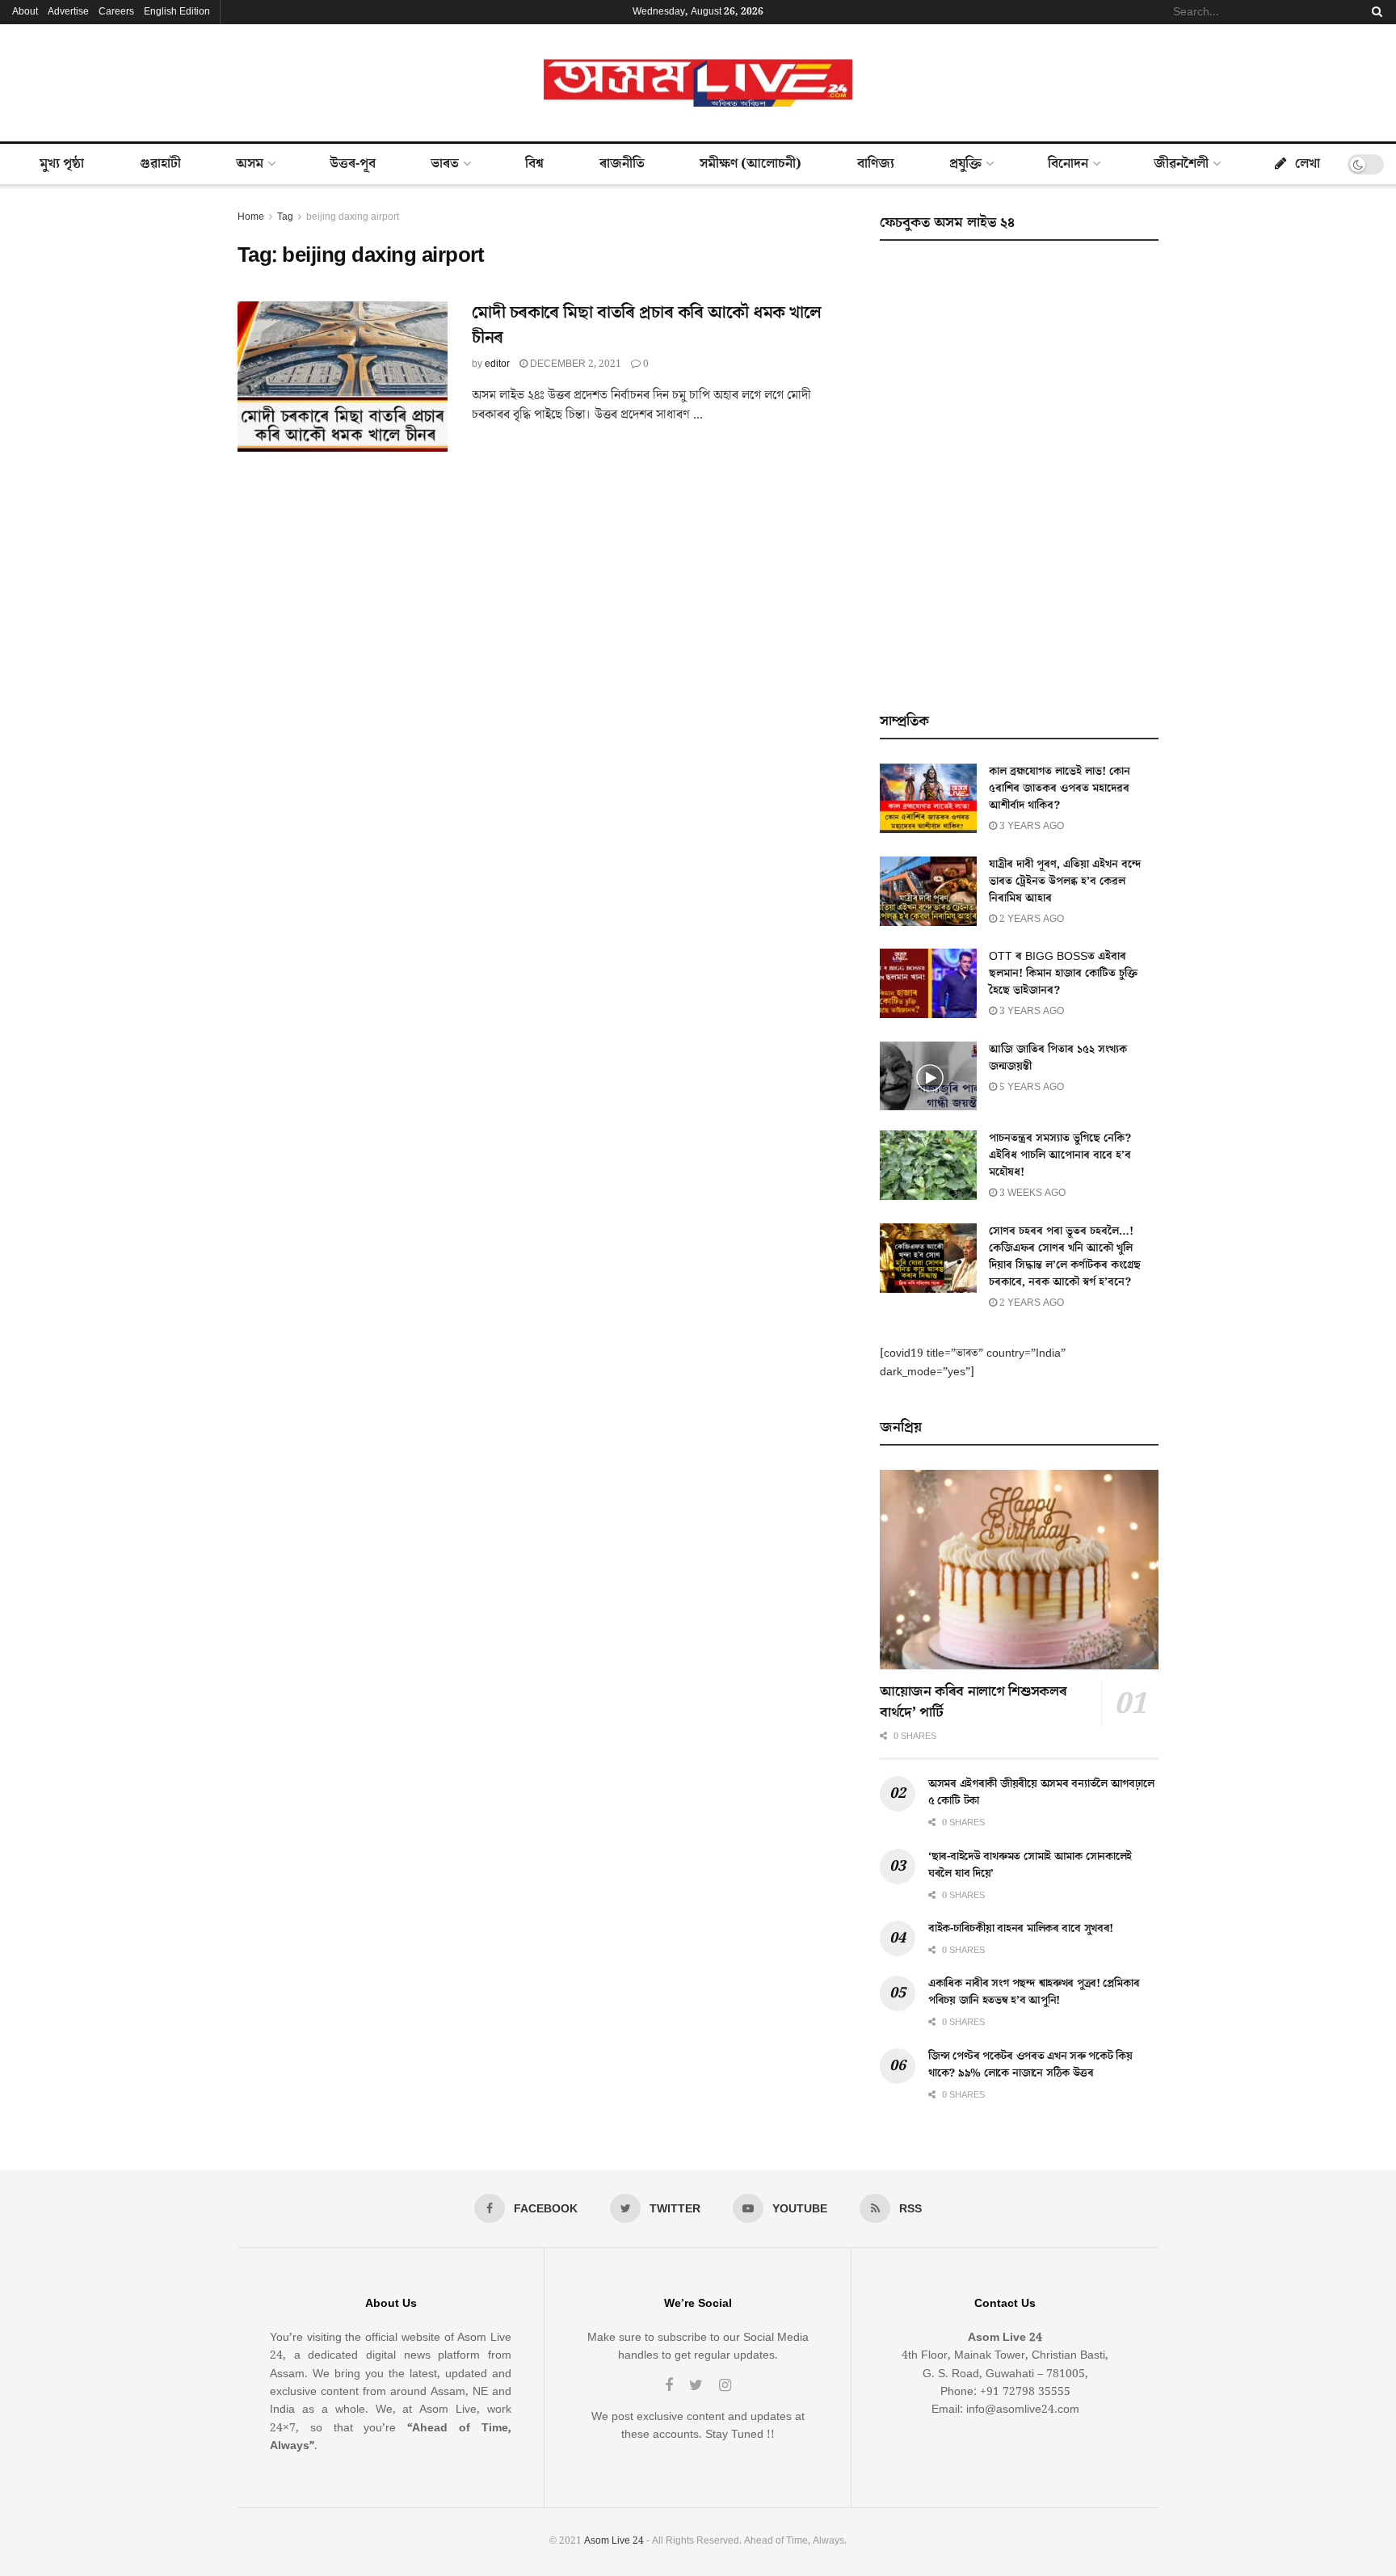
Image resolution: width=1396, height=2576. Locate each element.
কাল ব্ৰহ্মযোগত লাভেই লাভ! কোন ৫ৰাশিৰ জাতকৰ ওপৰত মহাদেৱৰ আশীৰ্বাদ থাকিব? (1060, 789)
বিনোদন (1068, 164)
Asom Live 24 (614, 2541)
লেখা (1308, 164)
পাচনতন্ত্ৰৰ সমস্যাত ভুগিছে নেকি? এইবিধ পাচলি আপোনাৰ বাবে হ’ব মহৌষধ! (1060, 1155)
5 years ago (1030, 1087)
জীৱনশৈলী (1181, 164)
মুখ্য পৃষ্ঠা (62, 164)
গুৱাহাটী (160, 164)
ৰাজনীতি (622, 164)
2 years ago (1030, 919)
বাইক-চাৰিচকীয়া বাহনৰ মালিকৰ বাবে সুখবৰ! (1021, 1929)
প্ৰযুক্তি (965, 164)
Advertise (68, 12)
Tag (285, 217)
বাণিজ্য (876, 164)
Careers (116, 12)
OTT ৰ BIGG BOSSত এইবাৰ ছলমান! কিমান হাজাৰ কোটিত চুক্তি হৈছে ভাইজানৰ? (1063, 974)
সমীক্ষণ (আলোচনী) (751, 164)
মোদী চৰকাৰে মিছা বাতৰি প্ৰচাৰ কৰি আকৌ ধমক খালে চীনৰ (646, 326)
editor (497, 364)
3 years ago (1030, 826)
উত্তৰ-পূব (353, 164)
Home (251, 217)
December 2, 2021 (574, 364)
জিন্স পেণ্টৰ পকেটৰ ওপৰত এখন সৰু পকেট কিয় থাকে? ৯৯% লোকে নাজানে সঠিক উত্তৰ (1030, 2065)
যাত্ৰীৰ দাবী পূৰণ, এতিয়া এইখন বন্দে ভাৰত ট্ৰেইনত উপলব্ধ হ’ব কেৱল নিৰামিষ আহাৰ (1065, 882)
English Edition (177, 12)
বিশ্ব (534, 164)
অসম (250, 164)
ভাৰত (445, 164)
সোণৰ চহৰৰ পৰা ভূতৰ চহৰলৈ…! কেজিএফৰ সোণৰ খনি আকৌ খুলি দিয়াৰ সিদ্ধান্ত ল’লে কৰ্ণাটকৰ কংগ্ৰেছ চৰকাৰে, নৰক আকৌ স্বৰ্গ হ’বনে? (1065, 1257)
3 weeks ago (1031, 1193)
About (25, 12)
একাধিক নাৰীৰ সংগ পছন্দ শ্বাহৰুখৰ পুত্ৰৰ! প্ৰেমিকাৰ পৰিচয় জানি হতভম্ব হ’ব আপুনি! (1034, 1992)
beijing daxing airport (353, 217)
